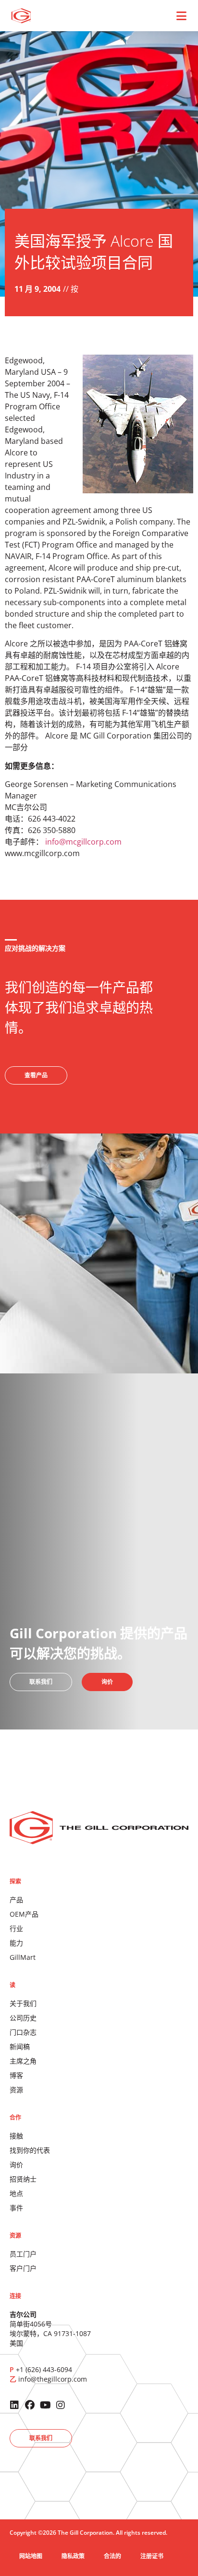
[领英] (14, 2405)
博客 (16, 2075)
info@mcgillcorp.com (83, 842)
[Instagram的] (61, 2405)
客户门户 (23, 2268)
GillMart (23, 1957)
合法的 (112, 2556)
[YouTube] (45, 2405)
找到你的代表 (30, 2150)
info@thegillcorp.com (53, 2379)
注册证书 (152, 2556)
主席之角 (23, 2061)
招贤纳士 (23, 2179)
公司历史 (23, 2018)
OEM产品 (24, 1914)
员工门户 (23, 2254)
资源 (16, 2090)
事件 (16, 2208)
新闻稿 (20, 2046)
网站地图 (31, 2556)
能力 (16, 1943)
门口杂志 (23, 2032)
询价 (16, 2165)
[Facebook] (30, 2405)
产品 (16, 1900)
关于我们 (23, 2003)
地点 (16, 2193)
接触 (16, 2136)
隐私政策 (73, 2556)
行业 (16, 1928)
